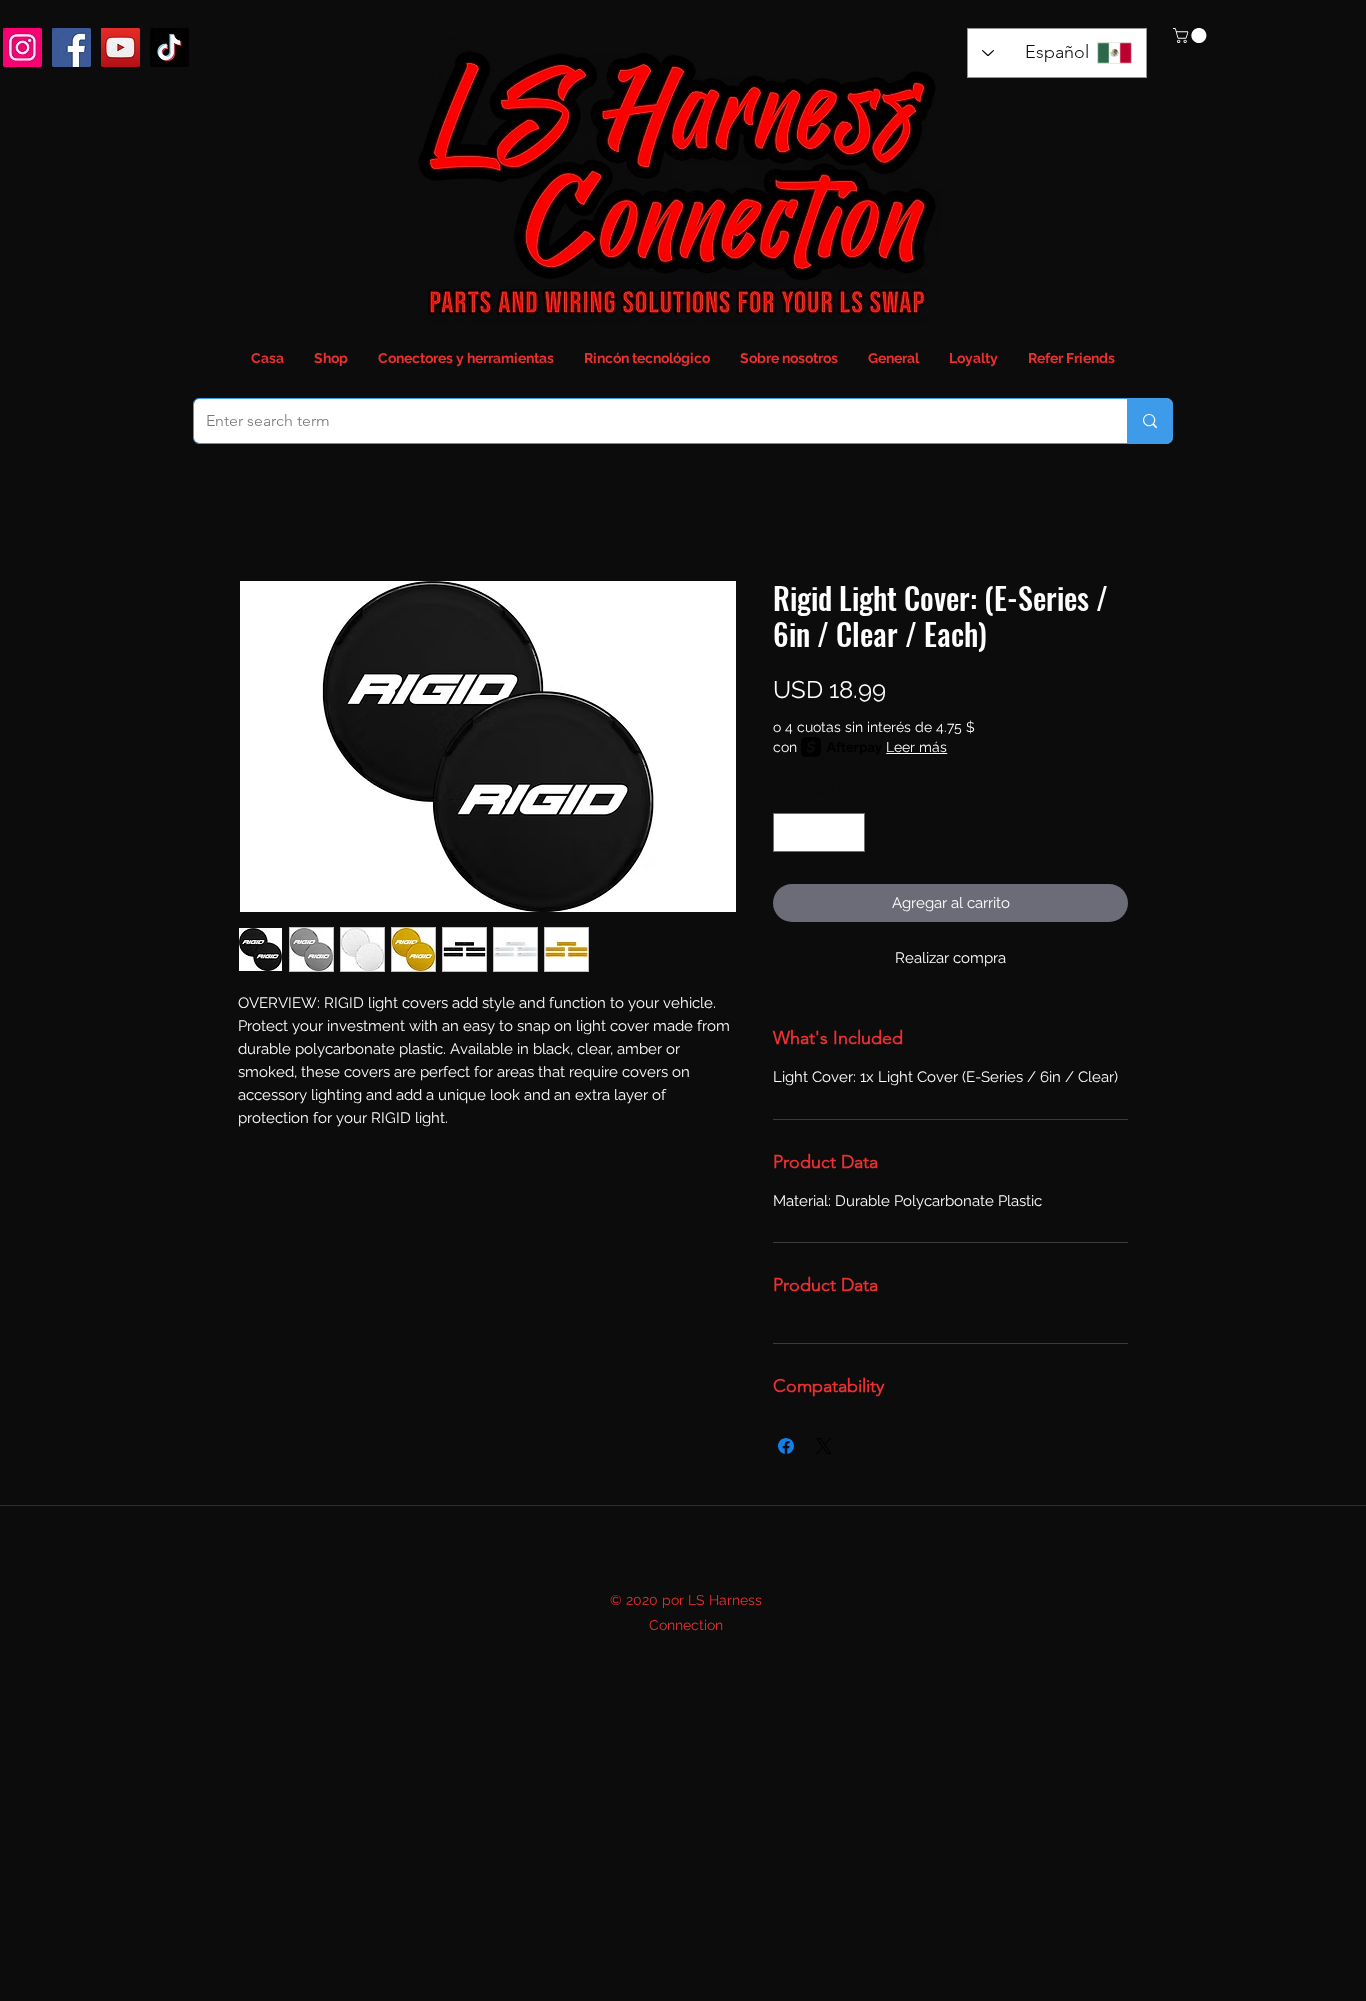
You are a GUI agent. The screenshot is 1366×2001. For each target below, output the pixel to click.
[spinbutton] (819, 832)
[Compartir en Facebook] (786, 1446)
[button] (1191, 35)
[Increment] (849, 832)
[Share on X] (824, 1446)
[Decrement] (789, 832)
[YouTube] (120, 47)
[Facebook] (71, 47)
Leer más (916, 747)
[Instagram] (22, 47)
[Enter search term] (1149, 421)
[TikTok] (169, 47)
